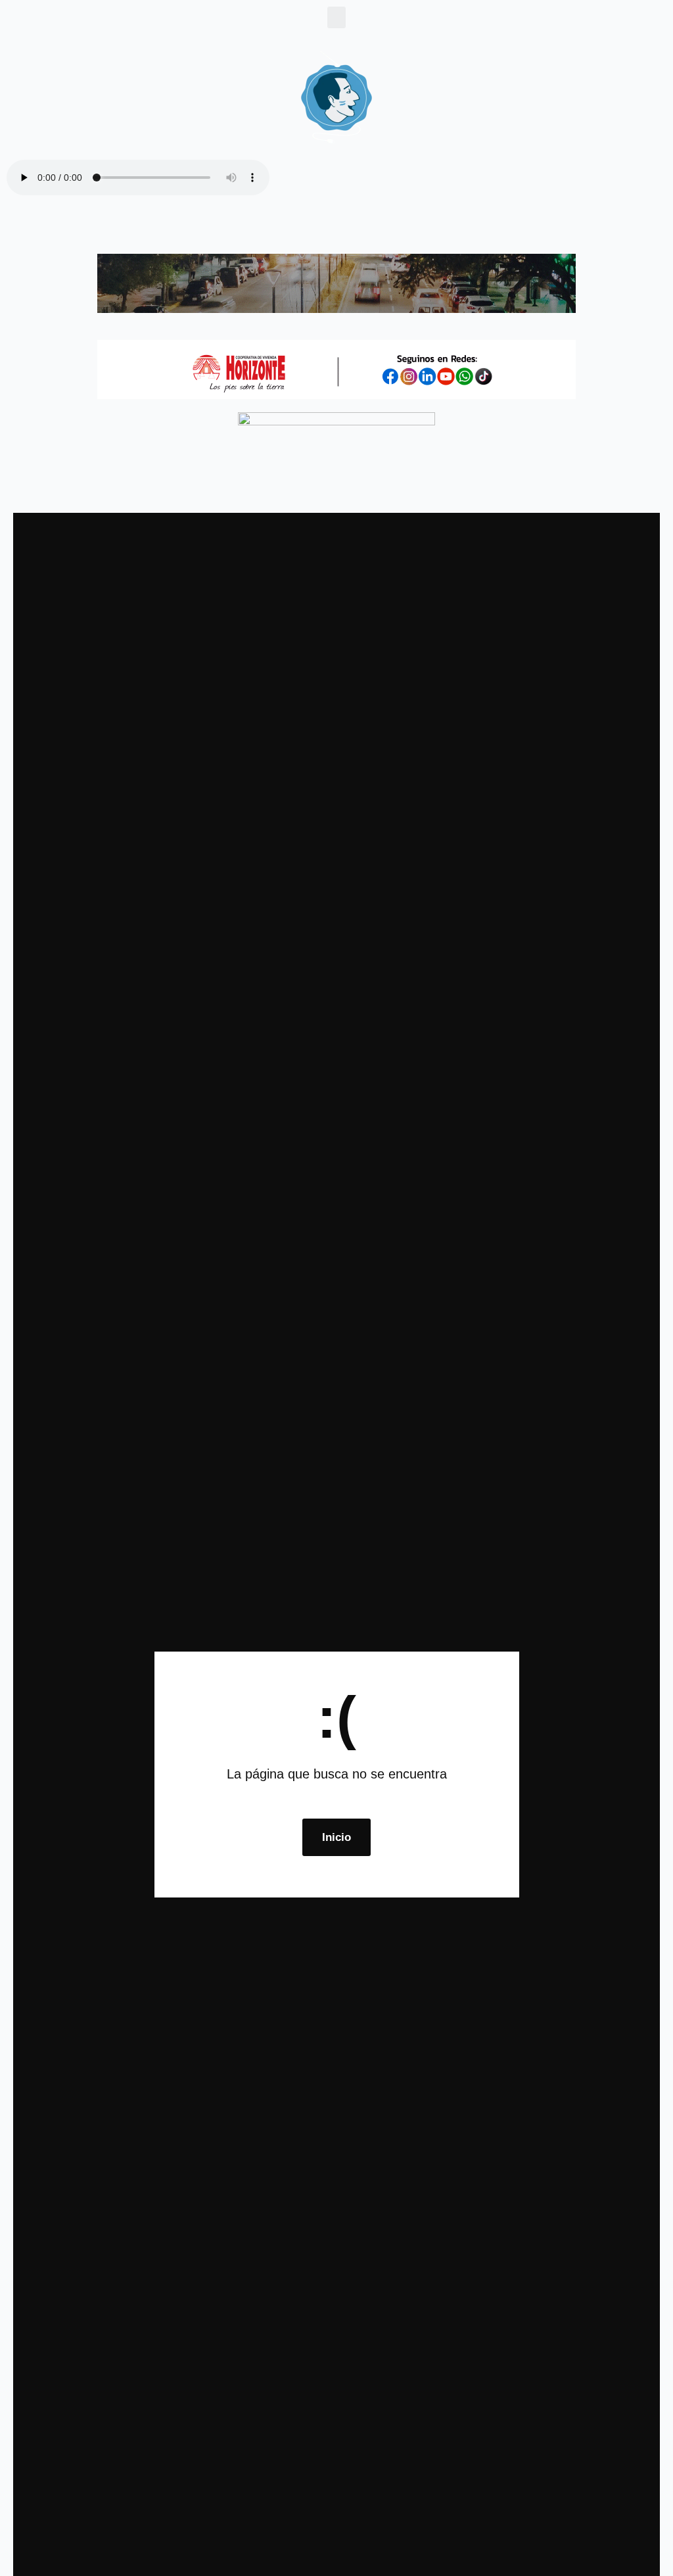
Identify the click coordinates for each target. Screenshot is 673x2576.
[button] (336, 17)
